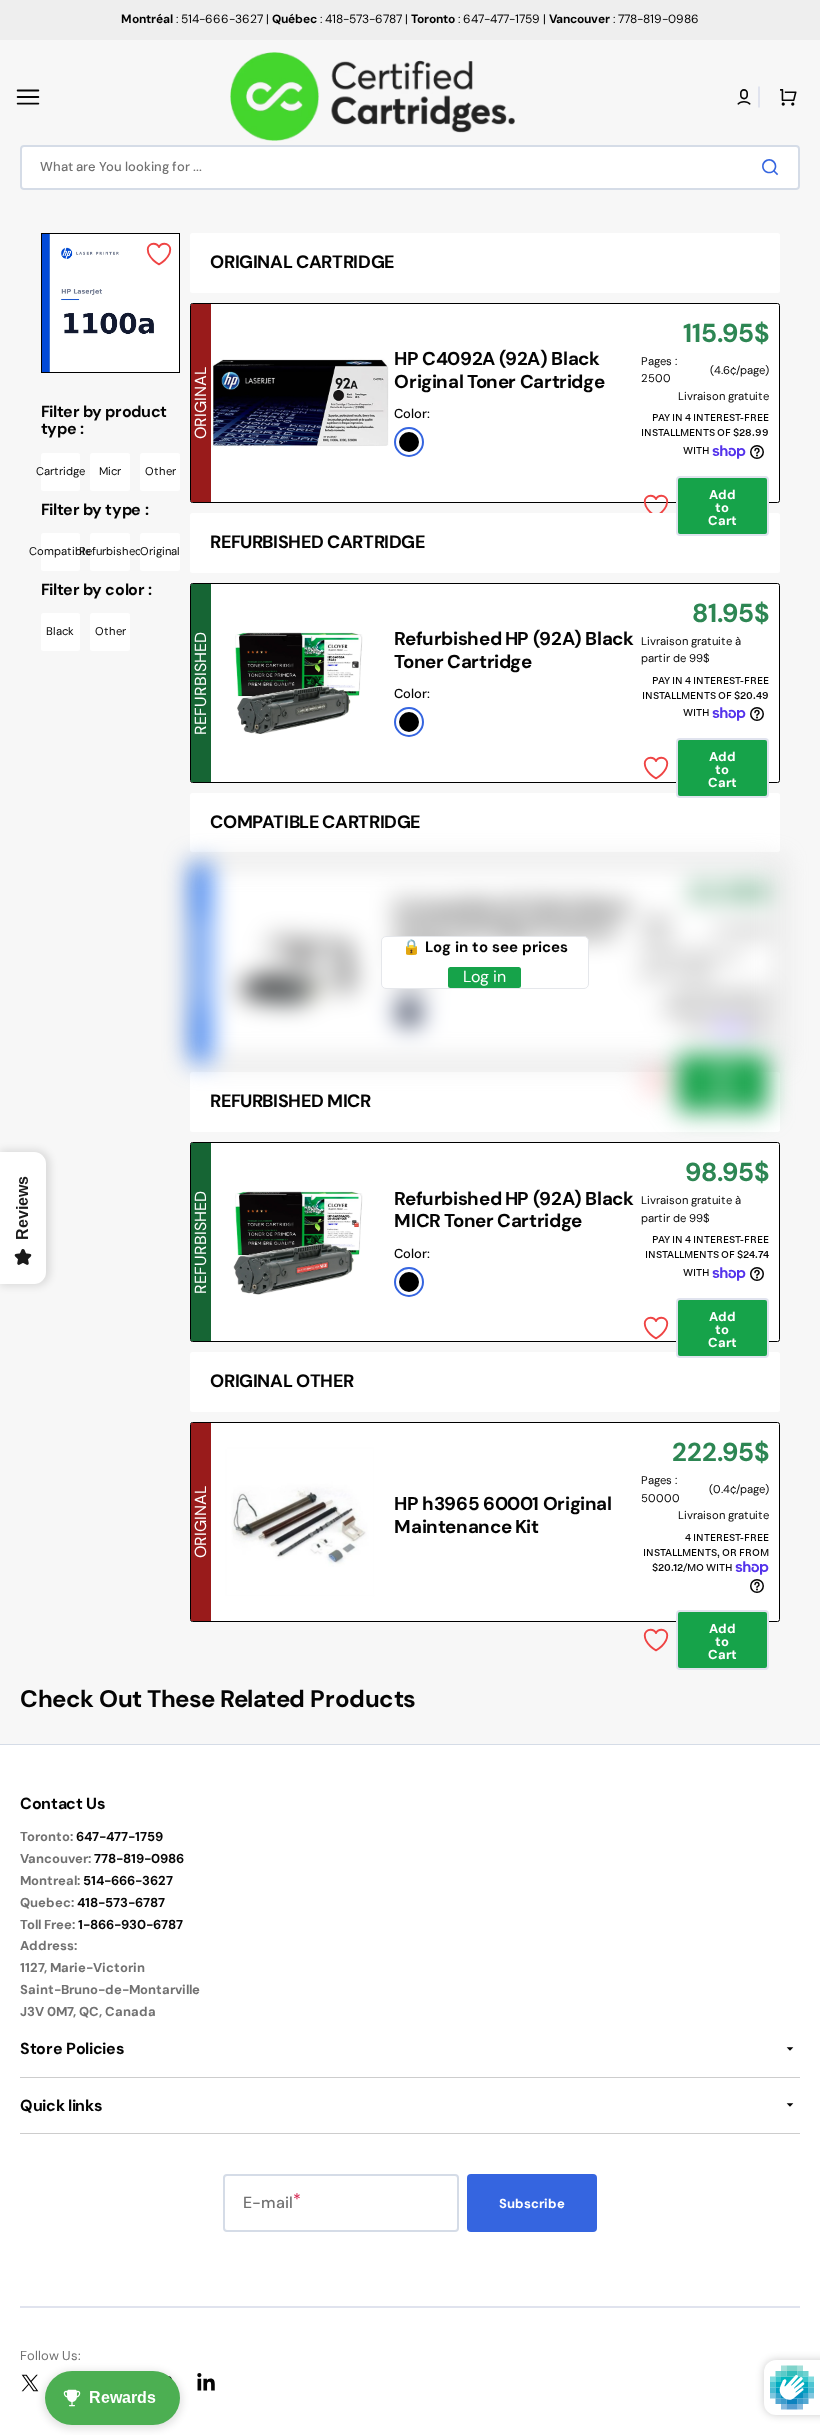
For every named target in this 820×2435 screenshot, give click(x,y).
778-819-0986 (139, 1858)
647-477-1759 (119, 1836)
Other (160, 471)
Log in (484, 977)
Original (160, 551)
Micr (110, 471)
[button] (28, 97)
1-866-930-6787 (130, 1924)
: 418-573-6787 (337, 19)
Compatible (61, 551)
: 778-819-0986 (624, 19)
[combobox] (410, 167)
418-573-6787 (121, 1902)
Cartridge (61, 471)
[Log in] (744, 97)
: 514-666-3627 (192, 19)
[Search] (774, 167)
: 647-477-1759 (475, 19)
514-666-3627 (128, 1880)
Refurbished (110, 551)
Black (60, 631)
